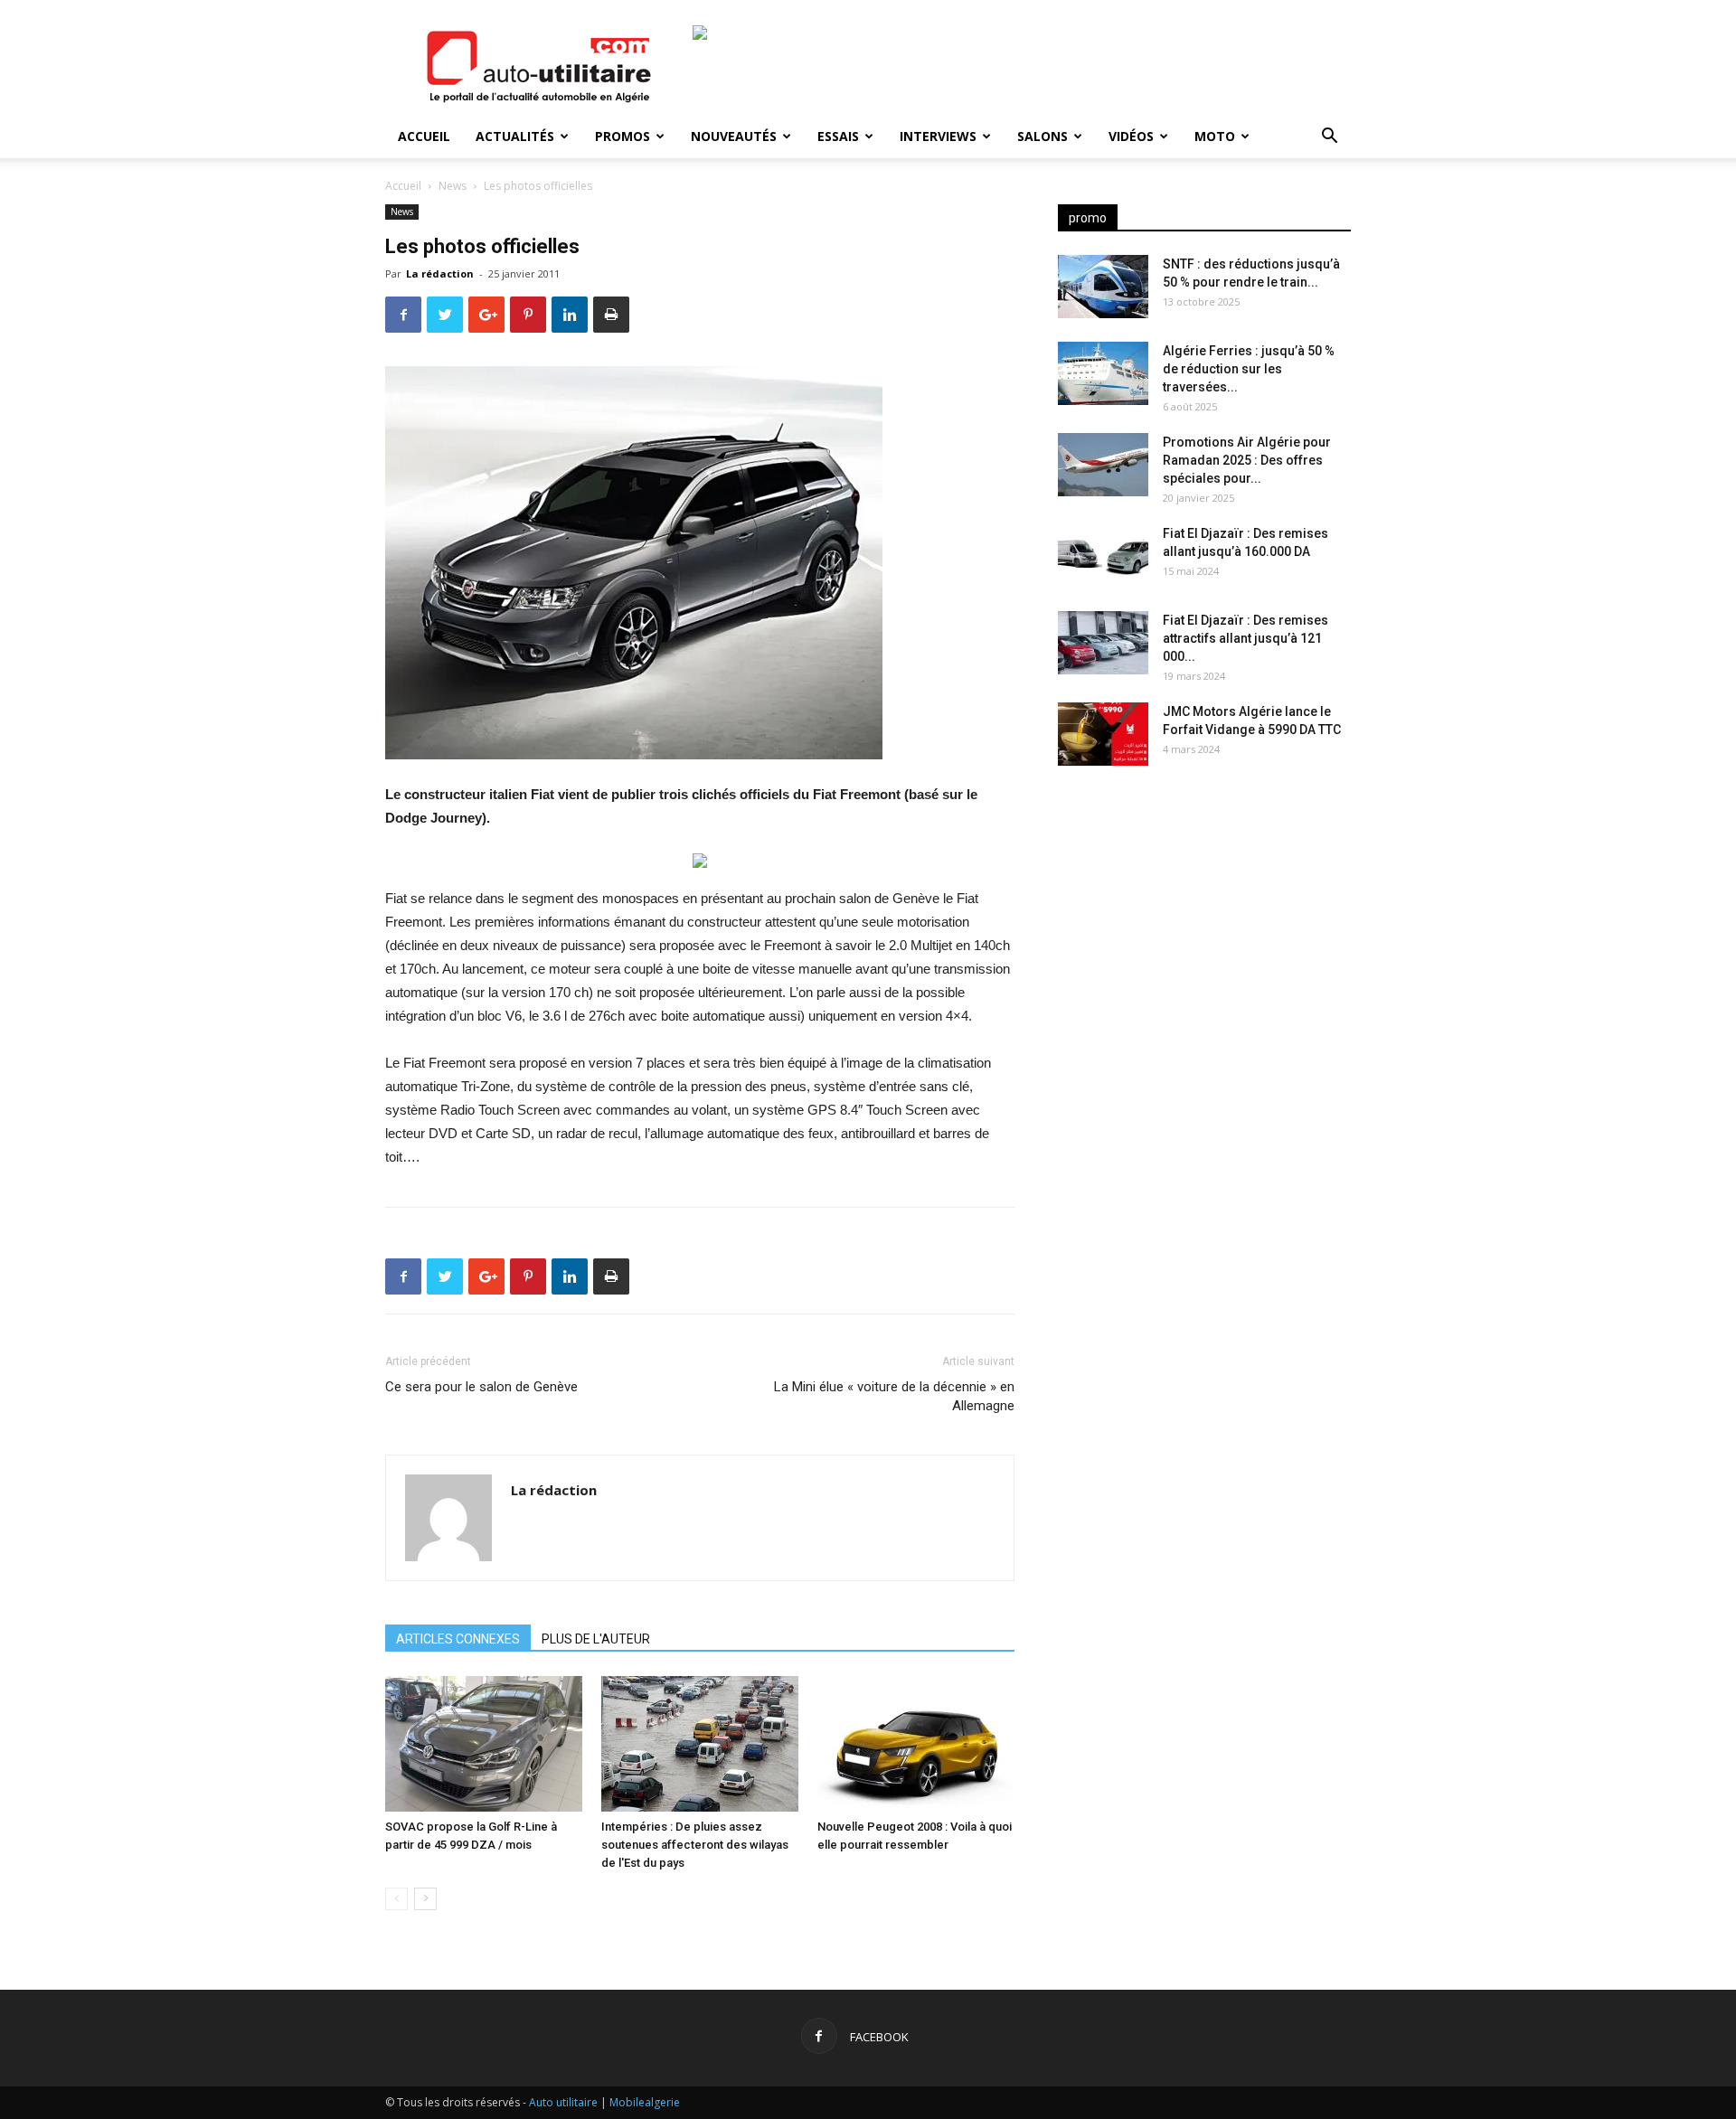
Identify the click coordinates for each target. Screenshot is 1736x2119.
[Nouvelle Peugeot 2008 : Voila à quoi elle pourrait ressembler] (916, 1744)
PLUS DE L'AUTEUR (596, 1639)
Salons (1043, 136)
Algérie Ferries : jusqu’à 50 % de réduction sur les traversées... (1249, 369)
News (453, 186)
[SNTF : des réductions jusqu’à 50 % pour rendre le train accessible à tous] (1103, 287)
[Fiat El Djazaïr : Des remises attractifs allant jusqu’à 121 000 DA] (1103, 643)
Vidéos (1131, 136)
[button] (1329, 138)
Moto (1215, 136)
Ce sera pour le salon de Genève (481, 1387)
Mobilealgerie (645, 2102)
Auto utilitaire (563, 2102)
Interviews (938, 136)
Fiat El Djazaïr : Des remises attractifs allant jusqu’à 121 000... (1245, 638)
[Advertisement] (1204, 922)
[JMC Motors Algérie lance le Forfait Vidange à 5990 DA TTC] (1103, 734)
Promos (623, 136)
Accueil (424, 136)
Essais (838, 136)
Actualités (515, 136)
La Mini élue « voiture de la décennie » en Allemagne (894, 1396)
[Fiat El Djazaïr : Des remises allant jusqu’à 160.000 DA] (1103, 556)
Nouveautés (734, 136)
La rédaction (440, 273)
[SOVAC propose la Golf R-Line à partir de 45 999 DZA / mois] (484, 1744)
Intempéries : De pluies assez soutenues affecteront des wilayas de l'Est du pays (695, 1845)
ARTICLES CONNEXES (458, 1639)
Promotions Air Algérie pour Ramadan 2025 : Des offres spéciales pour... (1247, 460)
